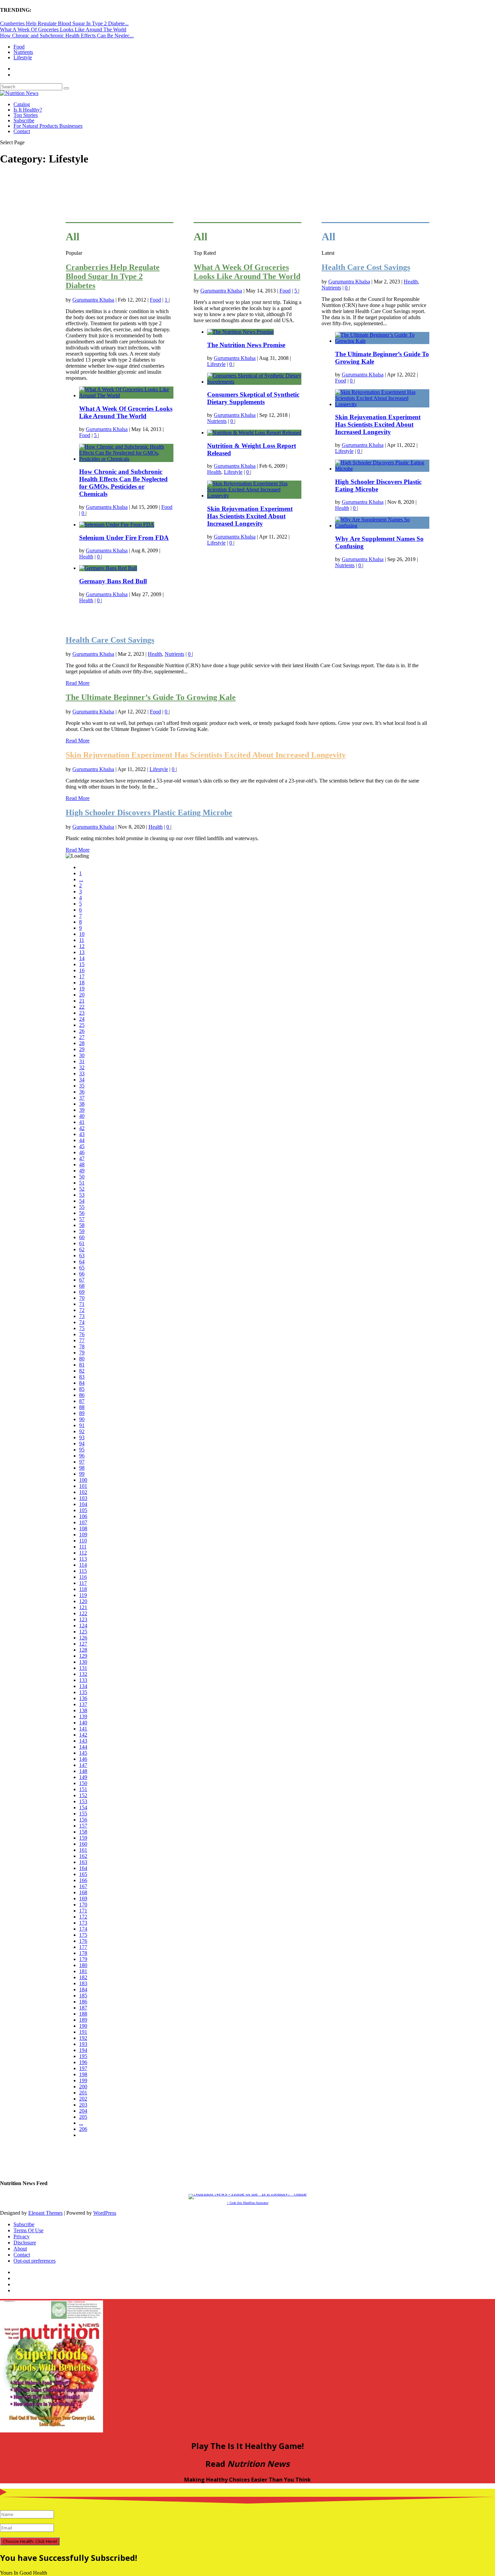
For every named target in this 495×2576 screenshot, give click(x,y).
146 (83, 1759)
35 (82, 1086)
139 (83, 1716)
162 (83, 1856)
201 (83, 2093)
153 (83, 1801)
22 (82, 1007)
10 (82, 934)
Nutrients (23, 52)
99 (82, 1474)
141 (83, 1729)
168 (83, 1892)
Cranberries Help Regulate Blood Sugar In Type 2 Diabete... (64, 23)
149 (83, 1777)
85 (82, 1389)
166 (83, 1880)
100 (83, 1480)
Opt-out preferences (35, 2261)
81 (82, 1365)
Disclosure (25, 2243)
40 (82, 1116)
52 (82, 1189)
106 (83, 1516)
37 (82, 1098)
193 (83, 2044)
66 (82, 1274)
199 (83, 2080)
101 (83, 1486)
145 (83, 1753)
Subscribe (24, 120)
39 (82, 1110)
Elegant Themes (45, 2213)
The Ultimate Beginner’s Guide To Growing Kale (151, 697)
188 (83, 2014)
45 (82, 1146)
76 (82, 1334)
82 (82, 1371)
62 (82, 1249)
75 (82, 1328)
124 (83, 1626)
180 (83, 1965)
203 (83, 2105)
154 (83, 1807)
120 (83, 1601)
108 (83, 1528)
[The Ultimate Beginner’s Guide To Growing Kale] (382, 341)
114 (83, 1565)
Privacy (22, 2236)
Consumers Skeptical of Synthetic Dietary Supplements (253, 398)
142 (83, 1735)
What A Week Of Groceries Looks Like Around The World (63, 29)
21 (82, 1001)
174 (83, 1929)
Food (19, 47)
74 (82, 1322)
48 (82, 1164)
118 (83, 1589)
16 (82, 970)
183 (83, 1983)
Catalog (22, 104)
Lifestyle (23, 57)
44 (82, 1140)
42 (82, 1128)
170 (83, 1905)
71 (82, 1304)
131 (83, 1668)
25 (82, 1025)
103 (83, 1498)
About (20, 2249)
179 (83, 1959)
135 (83, 1692)
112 (83, 1553)
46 (82, 1152)
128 (83, 1650)
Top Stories (26, 115)
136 (83, 1698)
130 (83, 1662)
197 (83, 2068)
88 (82, 1407)
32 (82, 1067)
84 (82, 1383)
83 (82, 1377)
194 (83, 2050)
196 (83, 2062)
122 (83, 1613)
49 (82, 1171)
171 (83, 1911)
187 (83, 2008)
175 (83, 1935)
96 (82, 1456)
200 (83, 2087)
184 (83, 1989)
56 (82, 1213)
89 (82, 1413)
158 (83, 1832)
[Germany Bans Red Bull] (108, 568)
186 (83, 2002)
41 (82, 1122)
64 (82, 1262)
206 (83, 2129)
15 (82, 964)
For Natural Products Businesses (48, 126)
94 (82, 1444)
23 (82, 1013)
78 (82, 1346)
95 (82, 1450)
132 (83, 1674)
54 (82, 1201)
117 (83, 1583)
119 (83, 1595)
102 (83, 1492)
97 (82, 1462)
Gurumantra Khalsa (93, 300)
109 (83, 1535)
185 (83, 1996)
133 (83, 1680)
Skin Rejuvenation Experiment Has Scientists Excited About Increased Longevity (250, 516)
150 (83, 1783)
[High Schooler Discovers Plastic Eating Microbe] (382, 469)
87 (82, 1401)
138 (83, 1710)
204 (83, 2111)
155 (83, 1814)
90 (82, 1419)
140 (83, 1723)
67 (82, 1280)
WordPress (105, 2213)
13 (82, 952)
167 (83, 1886)
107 (83, 1522)
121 (83, 1607)
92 (82, 1431)
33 (82, 1074)
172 (83, 1917)
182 (83, 1977)
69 (82, 1292)
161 (83, 1850)
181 (83, 1971)
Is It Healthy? (28, 110)
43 (82, 1134)
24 (82, 1019)
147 (83, 1765)
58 (82, 1225)
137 (83, 1704)
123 (83, 1619)
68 (82, 1286)
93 (82, 1437)
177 (83, 1947)
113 (83, 1559)
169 (83, 1898)
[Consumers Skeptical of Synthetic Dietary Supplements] (254, 382)
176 (83, 1941)
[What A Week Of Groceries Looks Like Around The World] (126, 395)
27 (82, 1037)
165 (83, 1874)
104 (83, 1504)
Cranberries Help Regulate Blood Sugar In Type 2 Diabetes (113, 276)
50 (82, 1177)
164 (83, 1868)
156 (83, 1820)
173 (83, 1923)
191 (83, 2032)
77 (82, 1340)
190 (83, 2026)
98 (82, 1468)
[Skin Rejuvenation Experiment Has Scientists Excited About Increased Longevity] (254, 496)
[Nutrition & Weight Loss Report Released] (254, 433)
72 (82, 1310)
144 (83, 1747)
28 (82, 1043)
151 (83, 1789)
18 (82, 983)
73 (82, 1316)
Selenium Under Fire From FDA (124, 538)
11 (82, 940)
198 (83, 2074)
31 (82, 1061)
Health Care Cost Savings (366, 267)
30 (82, 1055)
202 (83, 2099)
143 (83, 1741)
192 (83, 2038)
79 (82, 1353)
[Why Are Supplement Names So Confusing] (382, 526)
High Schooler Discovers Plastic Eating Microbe (149, 812)
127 (83, 1644)
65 (82, 1268)
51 (82, 1183)
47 (82, 1158)
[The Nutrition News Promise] (240, 332)
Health (86, 557)
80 (82, 1359)
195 (83, 2056)
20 (82, 995)
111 (83, 1547)
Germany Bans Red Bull (113, 581)
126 (83, 1638)
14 (82, 958)
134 (83, 1686)
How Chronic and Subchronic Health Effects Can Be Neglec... (67, 36)
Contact (22, 131)
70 (82, 1298)
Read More (78, 683)
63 (82, 1255)
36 (82, 1092)
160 (83, 1844)
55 (82, 1207)
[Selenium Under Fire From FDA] (117, 525)
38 (82, 1104)
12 (82, 946)
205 (83, 2117)
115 (83, 1571)
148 (83, 1771)
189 (83, 2020)
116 (83, 1577)
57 (82, 1219)
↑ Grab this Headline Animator (248, 2203)
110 (83, 1541)
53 (82, 1195)
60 (82, 1237)
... (81, 879)
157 (83, 1826)
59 (82, 1231)
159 (83, 1838)
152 (83, 1795)
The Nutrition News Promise (246, 345)
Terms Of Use (28, 2230)
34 (82, 1080)
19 (82, 989)
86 (82, 1395)
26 (82, 1031)
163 (83, 1862)
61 (82, 1243)
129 (83, 1656)
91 (82, 1425)
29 (82, 1049)
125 (83, 1632)
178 (83, 1953)
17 (82, 976)
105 (83, 1510)
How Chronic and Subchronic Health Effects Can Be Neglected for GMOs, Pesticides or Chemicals (123, 483)
